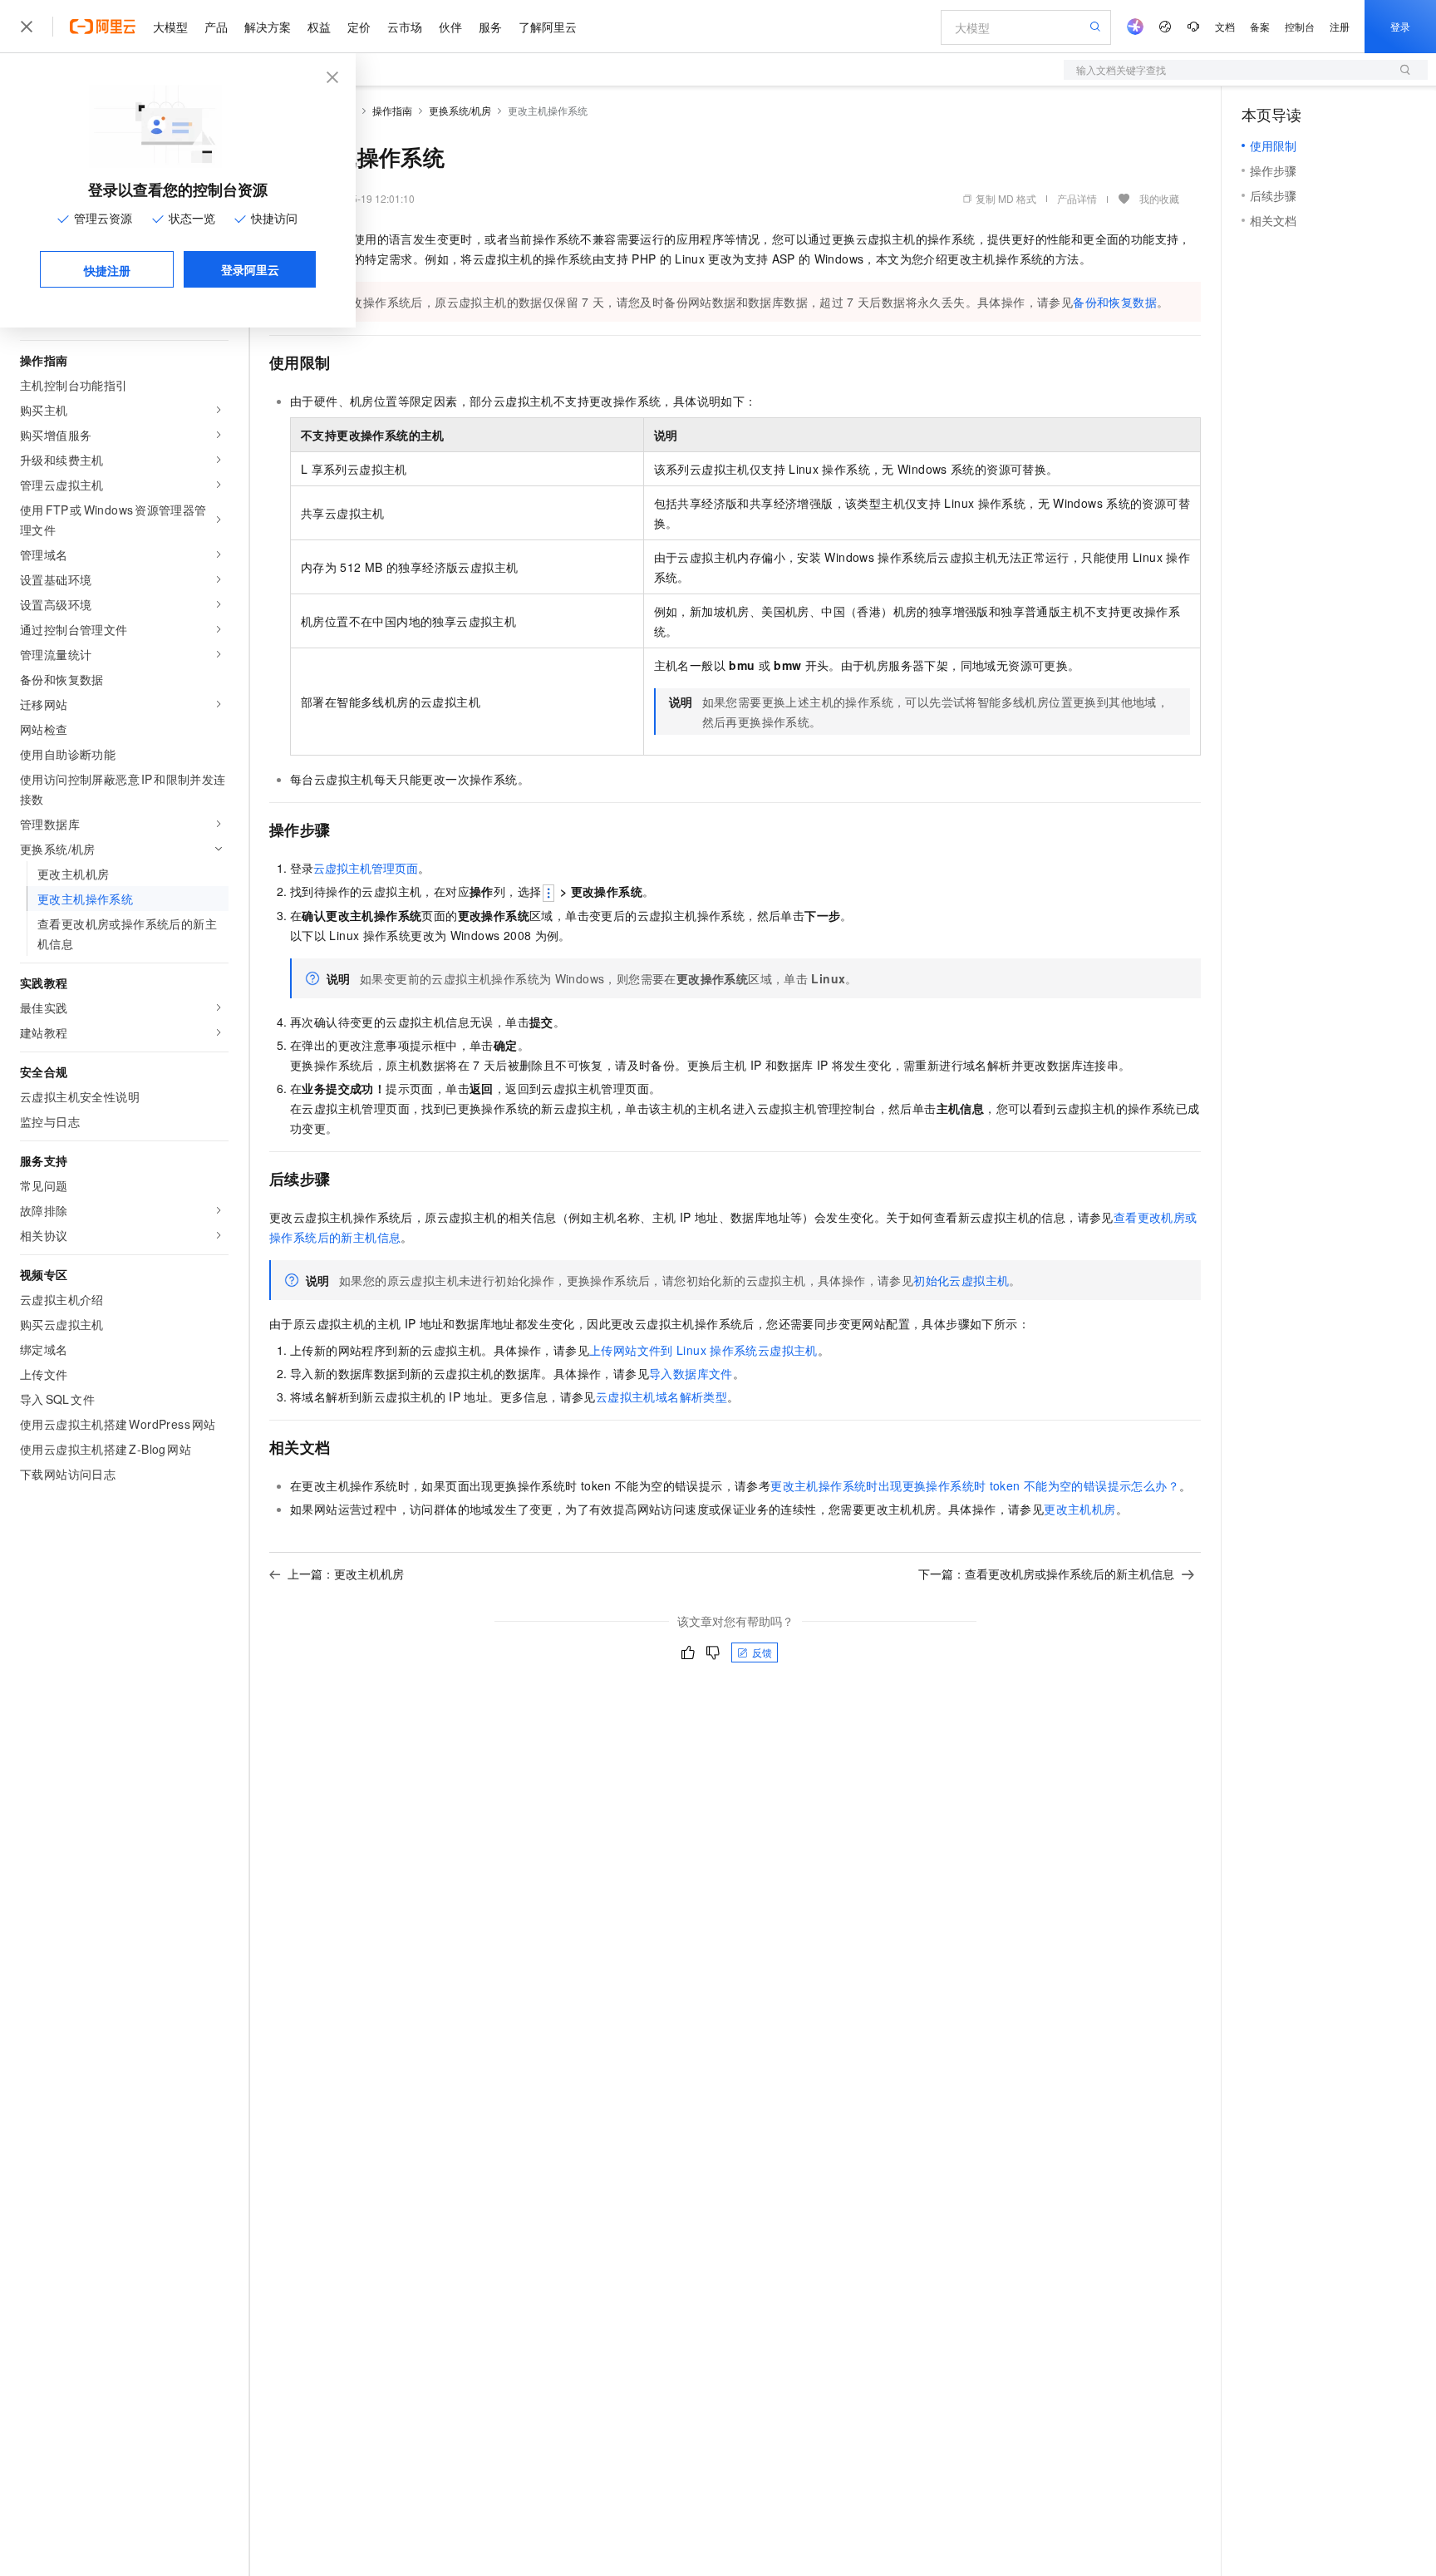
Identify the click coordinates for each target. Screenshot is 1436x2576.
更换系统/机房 (460, 110)
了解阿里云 (548, 27)
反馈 (762, 1652)
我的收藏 (1159, 198)
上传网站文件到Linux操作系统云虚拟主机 (703, 1350)
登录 (1400, 26)
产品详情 (1077, 198)
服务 (490, 27)
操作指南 (392, 110)
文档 (1225, 26)
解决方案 (268, 27)
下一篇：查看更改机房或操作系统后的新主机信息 (1046, 1574)
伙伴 (450, 27)
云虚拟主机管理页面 (366, 868)
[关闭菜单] (27, 27)
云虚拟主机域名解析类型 (661, 1396)
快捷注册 (107, 270)
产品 (216, 27)
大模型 (170, 27)
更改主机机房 (1079, 1509)
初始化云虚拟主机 (961, 1280)
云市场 (405, 27)
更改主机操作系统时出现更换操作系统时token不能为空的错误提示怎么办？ (975, 1485)
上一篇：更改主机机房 (346, 1574)
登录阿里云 (250, 269)
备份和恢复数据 (1115, 302)
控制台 (1300, 26)
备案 (1260, 26)
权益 (319, 27)
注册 (1340, 26)
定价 (359, 27)
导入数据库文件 (691, 1373)
